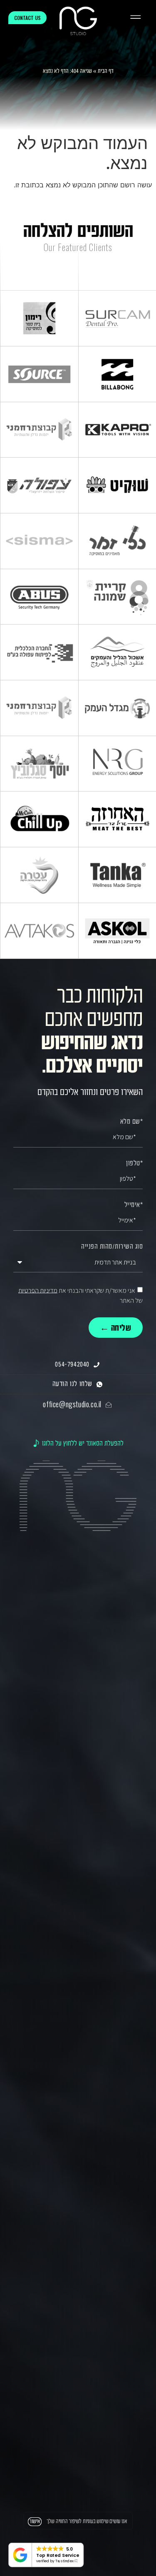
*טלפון (134, 1164)
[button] (135, 18)
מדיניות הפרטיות (38, 1290)
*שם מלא (132, 1122)
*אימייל (134, 1205)
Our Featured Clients (78, 247)
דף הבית (106, 71)
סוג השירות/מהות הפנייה (112, 1247)
